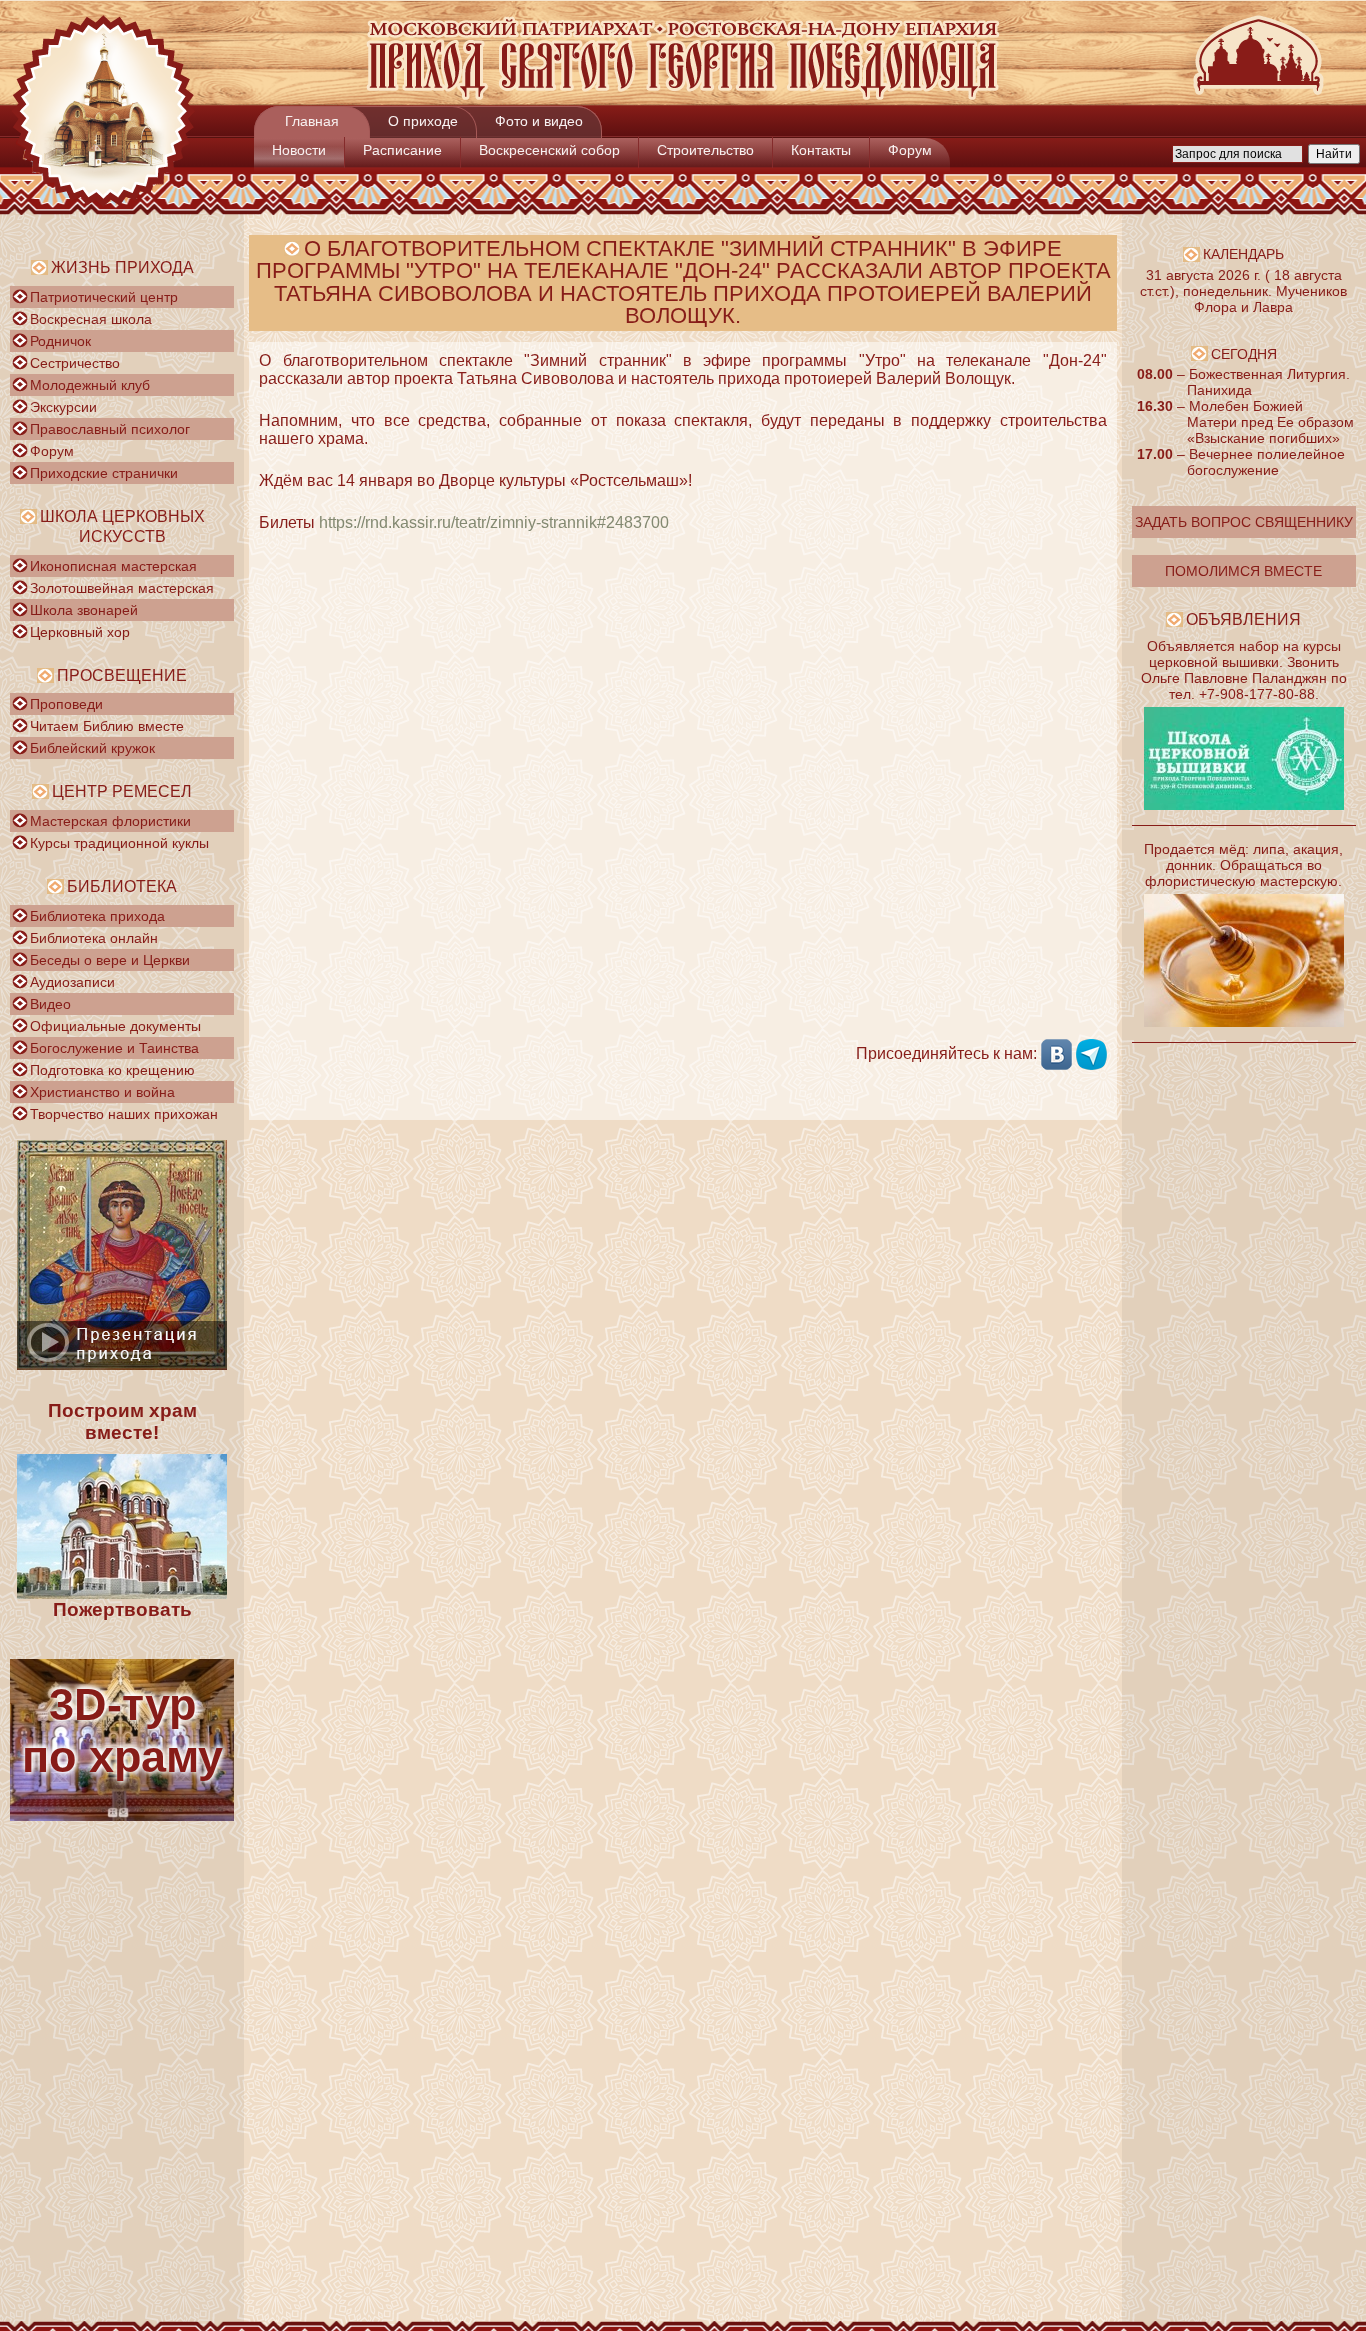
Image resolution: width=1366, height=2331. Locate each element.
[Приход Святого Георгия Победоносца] (683, 95)
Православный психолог (110, 429)
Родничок (60, 341)
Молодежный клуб (90, 385)
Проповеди (66, 704)
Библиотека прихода (97, 916)
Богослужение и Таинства (114, 1048)
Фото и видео (539, 121)
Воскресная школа (91, 319)
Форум (910, 150)
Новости (299, 150)
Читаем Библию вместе (107, 726)
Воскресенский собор (549, 150)
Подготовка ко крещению (112, 1070)
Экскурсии (63, 407)
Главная (312, 121)
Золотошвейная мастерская (122, 588)
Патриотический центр (104, 297)
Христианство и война (102, 1092)
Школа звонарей (84, 610)
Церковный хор (80, 632)
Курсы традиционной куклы (119, 843)
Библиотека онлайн (94, 938)
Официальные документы (115, 1026)
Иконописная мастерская (113, 566)
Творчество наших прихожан (124, 1114)
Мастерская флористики (110, 821)
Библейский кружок (92, 748)
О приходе (423, 121)
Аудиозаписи (72, 982)
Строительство (705, 150)
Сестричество (75, 363)
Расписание (402, 150)
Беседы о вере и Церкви (110, 960)
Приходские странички (104, 473)
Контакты (821, 150)
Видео (50, 1004)
